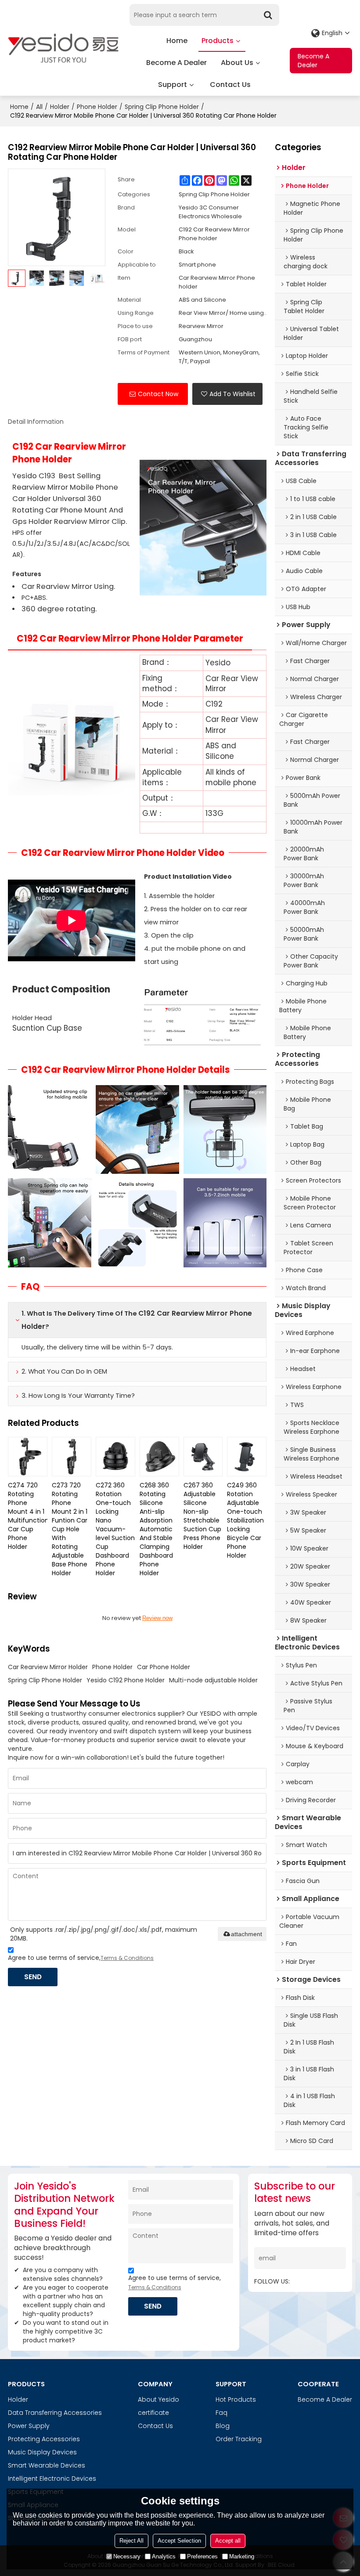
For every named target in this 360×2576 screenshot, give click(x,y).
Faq (221, 2413)
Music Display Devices (42, 2452)
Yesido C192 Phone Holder (126, 1680)
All (39, 107)
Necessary (127, 2556)
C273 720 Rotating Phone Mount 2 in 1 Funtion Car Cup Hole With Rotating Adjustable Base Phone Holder (70, 1529)
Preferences (202, 2556)
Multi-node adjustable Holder (213, 1680)
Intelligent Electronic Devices (52, 2479)
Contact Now (158, 394)
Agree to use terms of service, (81, 1958)
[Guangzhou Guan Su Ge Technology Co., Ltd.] (63, 48)
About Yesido (158, 2399)
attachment (247, 1934)
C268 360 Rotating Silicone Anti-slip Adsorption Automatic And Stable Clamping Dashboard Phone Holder (156, 1529)
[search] (268, 15)
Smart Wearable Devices (47, 2465)
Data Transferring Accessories (55, 2413)
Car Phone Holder (164, 1667)
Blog (223, 2426)
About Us (237, 63)
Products (218, 41)
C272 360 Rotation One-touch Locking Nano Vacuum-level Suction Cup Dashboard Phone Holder (115, 1529)
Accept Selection (179, 2541)
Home (177, 41)
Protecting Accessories (44, 2439)
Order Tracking (239, 2439)
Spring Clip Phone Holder (162, 107)
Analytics (164, 2556)
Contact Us (230, 85)
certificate (153, 2413)
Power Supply (29, 2426)
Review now (157, 1618)
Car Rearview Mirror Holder (48, 1667)
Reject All (131, 2541)
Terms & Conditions (127, 1958)
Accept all (228, 2541)
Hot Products (236, 2399)
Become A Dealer (176, 63)
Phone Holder (97, 107)
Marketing (242, 2556)
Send (33, 1977)
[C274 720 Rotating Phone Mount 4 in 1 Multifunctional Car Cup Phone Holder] (28, 1457)
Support (173, 85)
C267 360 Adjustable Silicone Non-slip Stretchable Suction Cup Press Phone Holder (202, 1516)
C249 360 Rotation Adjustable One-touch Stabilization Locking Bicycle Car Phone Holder (245, 1520)
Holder (60, 107)
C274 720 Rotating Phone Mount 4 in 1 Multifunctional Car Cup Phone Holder (28, 1516)
